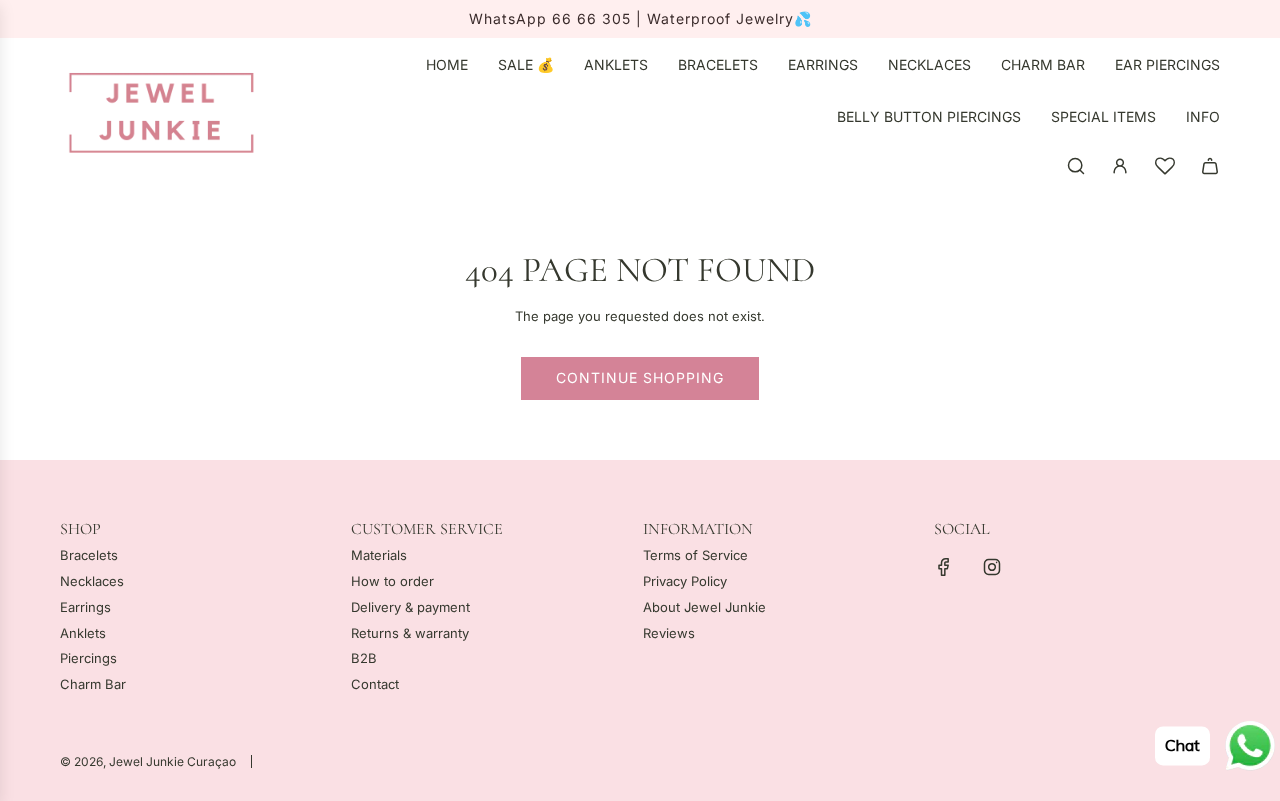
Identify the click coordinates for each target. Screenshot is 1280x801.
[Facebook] (944, 567)
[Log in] (1120, 166)
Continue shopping (640, 377)
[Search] (1076, 166)
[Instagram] (992, 567)
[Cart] (1210, 166)
